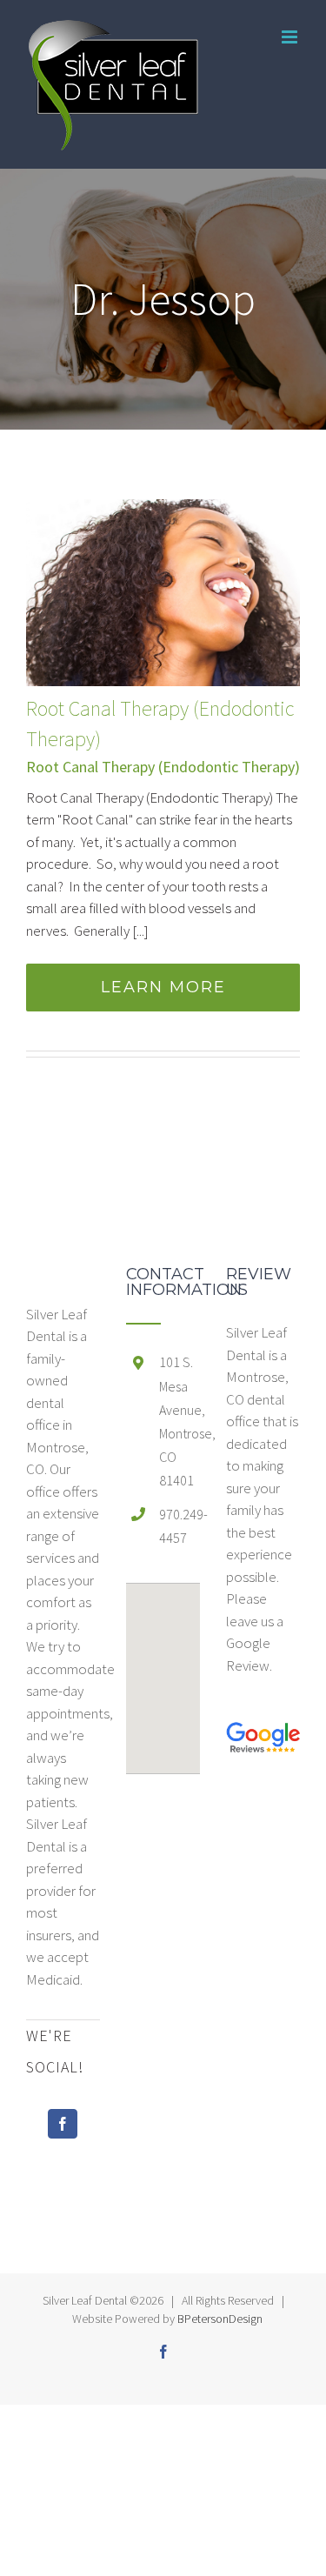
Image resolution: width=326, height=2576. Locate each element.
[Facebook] (63, 2124)
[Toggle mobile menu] (291, 37)
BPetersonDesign (220, 2319)
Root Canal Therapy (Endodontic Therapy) (163, 767)
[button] (163, 1668)
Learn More (163, 987)
